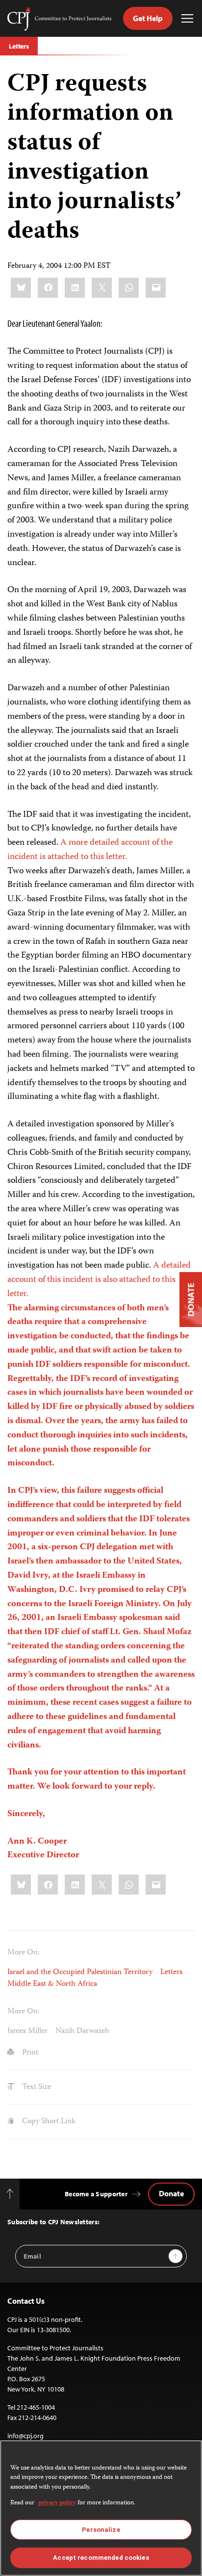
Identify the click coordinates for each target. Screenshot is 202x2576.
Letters (19, 46)
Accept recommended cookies (101, 2558)
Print (29, 2053)
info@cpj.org (25, 2436)
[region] (101, 2508)
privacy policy (57, 2503)
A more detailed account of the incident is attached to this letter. (90, 850)
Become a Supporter (96, 2194)
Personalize (101, 2530)
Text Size (36, 2087)
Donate (171, 2193)
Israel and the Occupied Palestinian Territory (80, 1972)
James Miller (27, 2031)
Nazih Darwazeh (82, 2031)
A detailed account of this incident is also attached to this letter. (101, 1365)
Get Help (148, 18)
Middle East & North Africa (52, 1984)
